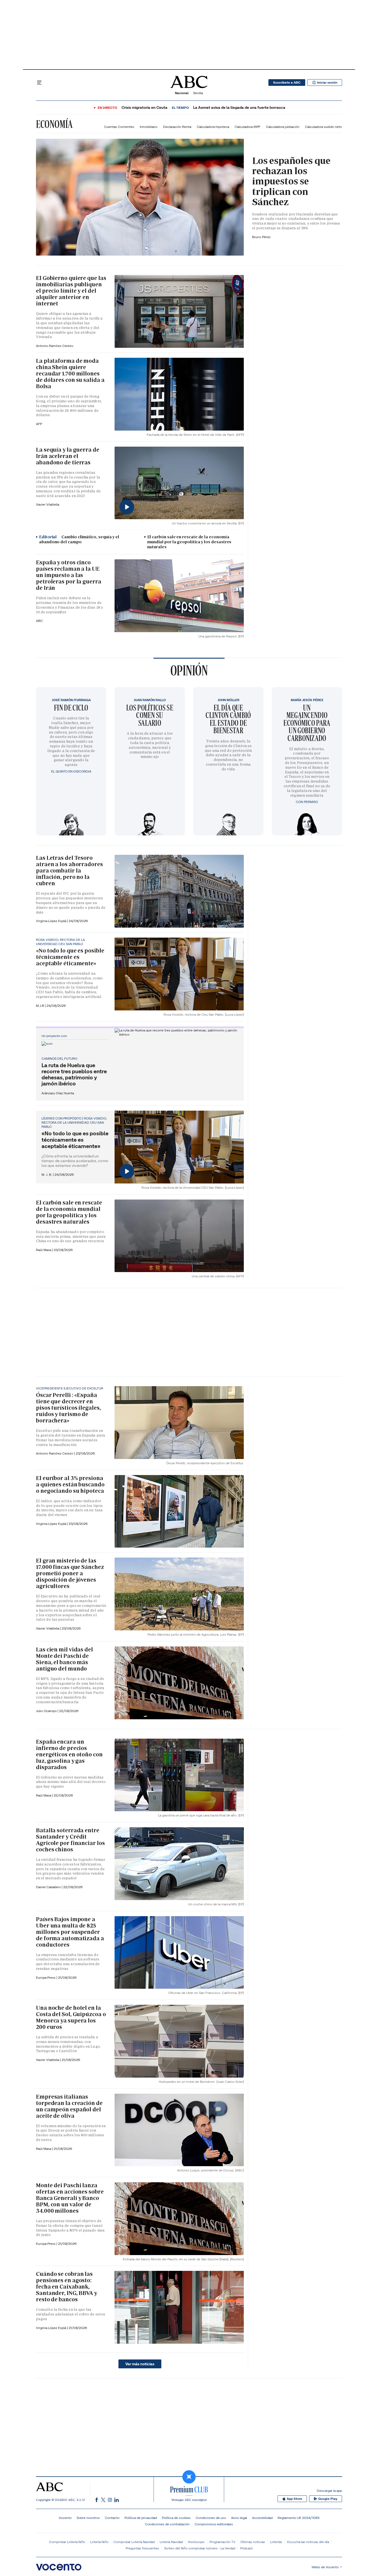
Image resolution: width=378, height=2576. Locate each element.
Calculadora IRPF (248, 127)
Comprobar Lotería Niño (67, 2542)
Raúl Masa (44, 1250)
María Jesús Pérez (307, 700)
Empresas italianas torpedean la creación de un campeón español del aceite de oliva (69, 2106)
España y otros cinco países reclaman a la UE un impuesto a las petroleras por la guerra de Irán (69, 575)
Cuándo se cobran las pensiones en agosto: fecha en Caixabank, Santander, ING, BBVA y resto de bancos (67, 2287)
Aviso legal (239, 2518)
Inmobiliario (149, 127)
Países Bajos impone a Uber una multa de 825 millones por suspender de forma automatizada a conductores (70, 1932)
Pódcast (246, 2548)
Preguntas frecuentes (142, 2548)
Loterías (276, 2542)
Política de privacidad (141, 2518)
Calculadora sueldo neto (323, 127)
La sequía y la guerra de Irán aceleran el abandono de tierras (68, 456)
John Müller (228, 700)
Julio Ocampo (47, 1711)
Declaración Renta (177, 127)
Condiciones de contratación (167, 2524)
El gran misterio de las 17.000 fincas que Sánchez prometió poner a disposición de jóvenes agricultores (70, 1573)
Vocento (65, 2518)
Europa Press (46, 2244)
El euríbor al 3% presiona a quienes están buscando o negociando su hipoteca (70, 1484)
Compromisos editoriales (214, 2524)
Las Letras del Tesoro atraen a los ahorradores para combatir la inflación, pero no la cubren (69, 871)
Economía (54, 124)
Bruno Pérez (261, 237)
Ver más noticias (140, 2364)
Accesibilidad (262, 2518)
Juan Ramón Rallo (150, 700)
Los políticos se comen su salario (150, 715)
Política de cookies (176, 2518)
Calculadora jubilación (283, 127)
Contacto (112, 2518)
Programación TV (222, 2542)
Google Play (328, 2499)
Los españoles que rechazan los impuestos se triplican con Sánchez (291, 181)
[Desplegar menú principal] (39, 83)
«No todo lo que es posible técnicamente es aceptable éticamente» (70, 957)
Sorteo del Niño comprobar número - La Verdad (200, 2548)
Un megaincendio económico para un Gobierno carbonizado (307, 723)
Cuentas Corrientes (119, 127)
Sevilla (198, 93)
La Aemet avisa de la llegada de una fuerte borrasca (239, 108)
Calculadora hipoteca (213, 127)
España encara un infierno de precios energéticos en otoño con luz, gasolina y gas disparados (69, 1754)
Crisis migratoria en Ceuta (144, 108)
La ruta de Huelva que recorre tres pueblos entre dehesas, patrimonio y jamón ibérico (74, 1074)
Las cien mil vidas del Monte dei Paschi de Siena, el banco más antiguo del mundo (64, 1659)
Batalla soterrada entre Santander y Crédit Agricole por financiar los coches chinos (70, 1840)
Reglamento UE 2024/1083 (298, 2518)
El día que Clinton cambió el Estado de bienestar (228, 719)
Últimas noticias (253, 2542)
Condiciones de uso (211, 2518)
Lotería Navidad (171, 2542)
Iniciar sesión (327, 83)
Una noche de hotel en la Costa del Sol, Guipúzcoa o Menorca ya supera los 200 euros (71, 2017)
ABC (39, 621)
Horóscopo (196, 2542)
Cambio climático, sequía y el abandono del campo (79, 539)
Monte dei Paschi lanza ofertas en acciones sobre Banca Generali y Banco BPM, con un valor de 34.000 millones (70, 2198)
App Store (294, 2499)
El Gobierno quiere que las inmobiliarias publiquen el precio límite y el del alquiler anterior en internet (71, 291)
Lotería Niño (99, 2542)
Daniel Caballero (49, 1887)
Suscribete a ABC (287, 83)
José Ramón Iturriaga (71, 700)
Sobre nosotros (88, 2518)
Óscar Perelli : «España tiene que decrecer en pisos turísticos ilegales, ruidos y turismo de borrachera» (68, 1408)
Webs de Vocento (325, 2567)
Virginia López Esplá (51, 921)
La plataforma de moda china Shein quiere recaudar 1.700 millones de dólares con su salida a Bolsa (70, 374)
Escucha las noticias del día (308, 2542)
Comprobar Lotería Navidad (134, 2542)
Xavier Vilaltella (48, 504)
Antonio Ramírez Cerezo (55, 346)
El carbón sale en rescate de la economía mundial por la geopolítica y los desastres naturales (189, 542)
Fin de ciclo (71, 708)
